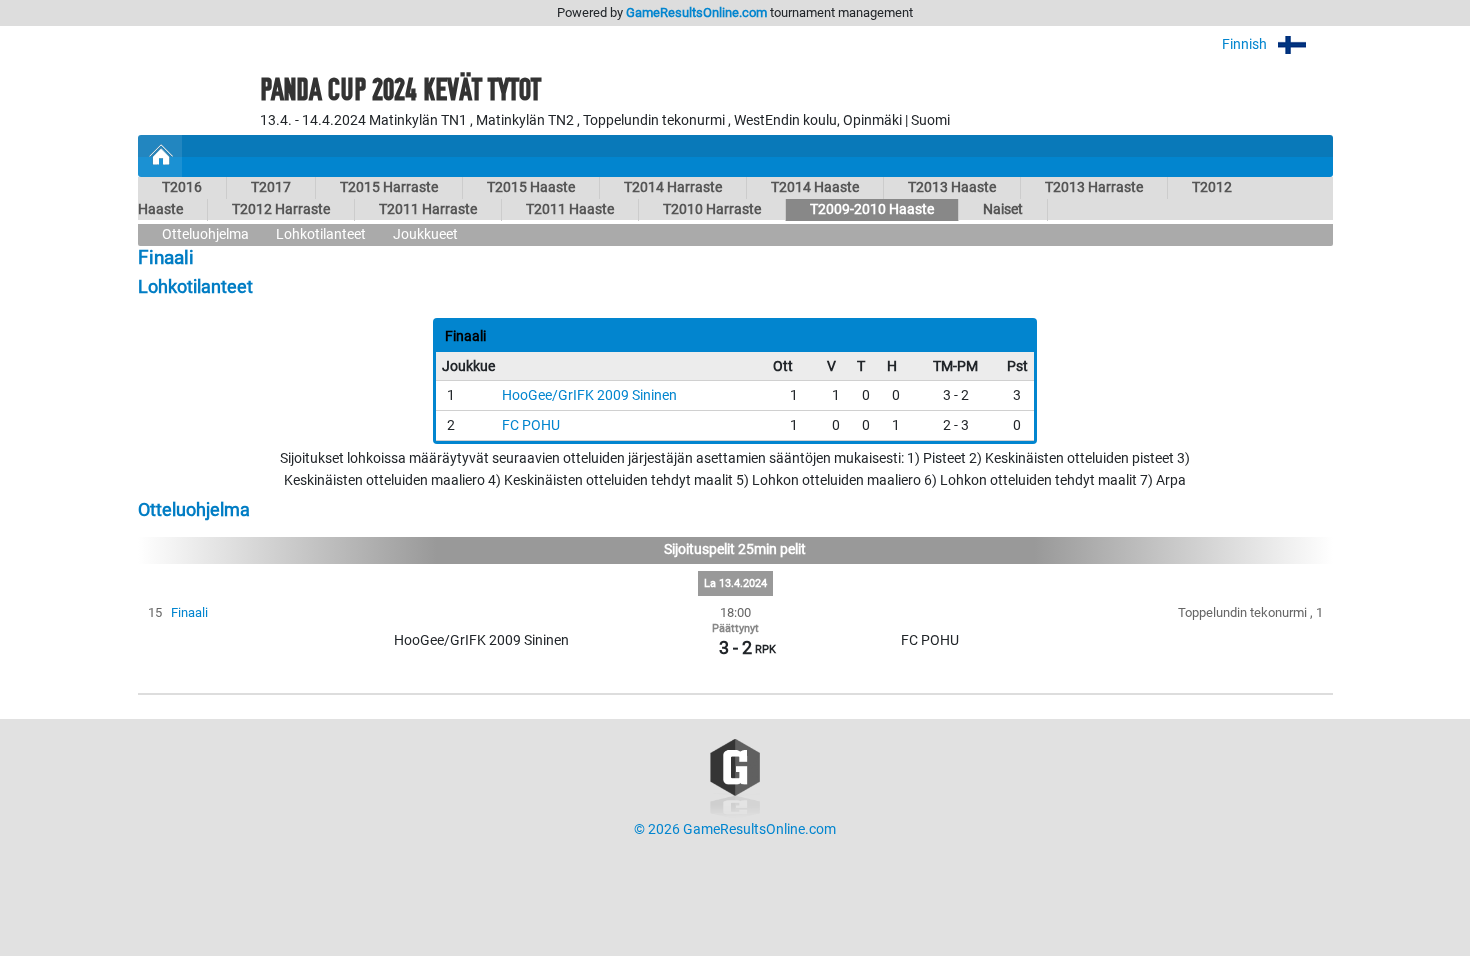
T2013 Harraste (1094, 187)
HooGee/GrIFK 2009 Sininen (589, 395)
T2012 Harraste (281, 209)
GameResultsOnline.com (696, 12)
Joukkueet (425, 234)
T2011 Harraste (428, 209)
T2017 (271, 187)
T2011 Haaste (570, 209)
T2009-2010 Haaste (872, 209)
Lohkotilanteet (321, 234)
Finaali (189, 612)
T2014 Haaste (815, 187)
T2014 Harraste (673, 187)
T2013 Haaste (952, 187)
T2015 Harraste (389, 187)
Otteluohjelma (205, 234)
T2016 (182, 187)
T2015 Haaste (531, 187)
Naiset (1003, 209)
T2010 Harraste (712, 209)
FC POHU (531, 425)
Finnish (1246, 44)
